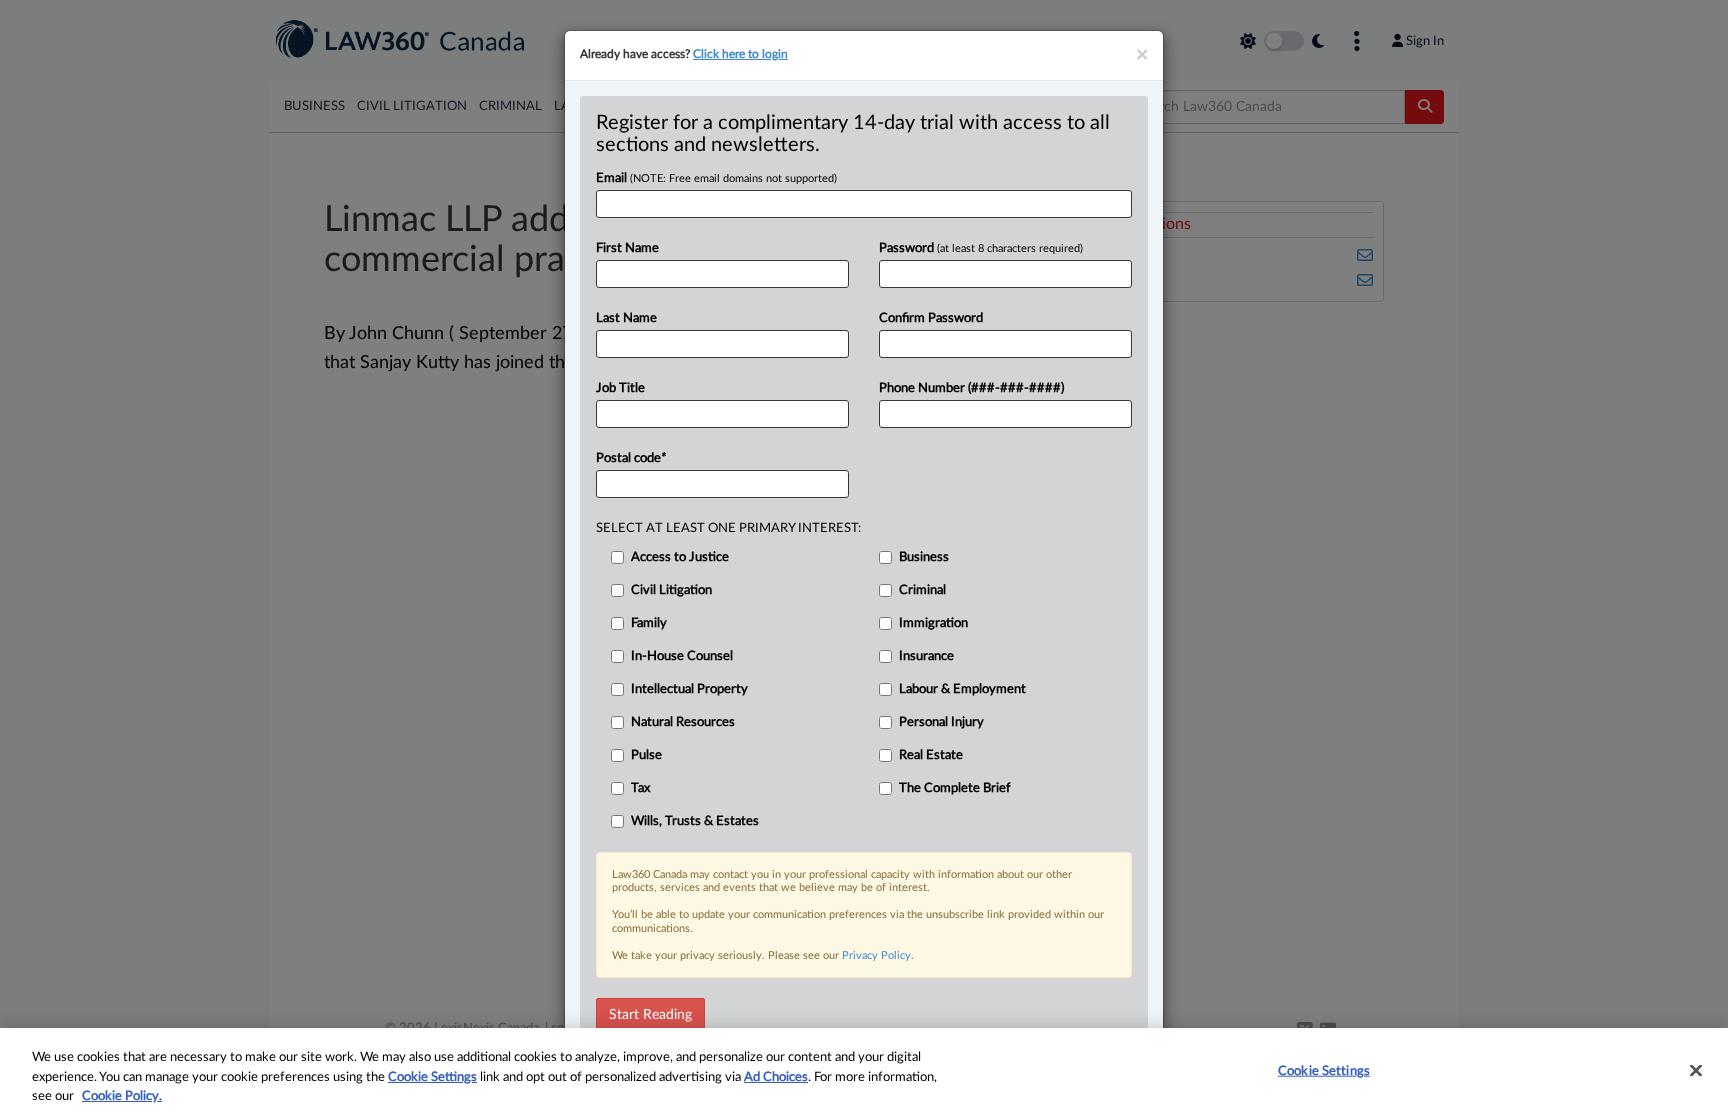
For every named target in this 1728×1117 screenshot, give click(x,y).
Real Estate (931, 755)
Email (716, 178)
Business (924, 557)
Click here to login (740, 54)
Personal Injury (941, 722)
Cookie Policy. (122, 1096)
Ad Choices (776, 1077)
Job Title (620, 388)
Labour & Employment (962, 689)
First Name (627, 248)
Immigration (933, 623)
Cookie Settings (432, 1077)
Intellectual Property (689, 689)
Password (981, 248)
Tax (640, 788)
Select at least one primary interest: (728, 528)
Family (649, 623)
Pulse (646, 755)
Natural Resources (683, 722)
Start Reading (650, 1015)
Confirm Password (931, 318)
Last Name (626, 318)
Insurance (926, 656)
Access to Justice (680, 557)
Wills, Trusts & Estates (695, 821)
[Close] (1696, 1070)
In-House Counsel (682, 656)
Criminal (922, 590)
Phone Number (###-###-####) (971, 388)
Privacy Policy (876, 955)
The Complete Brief (955, 788)
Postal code (631, 458)
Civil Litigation (671, 590)
